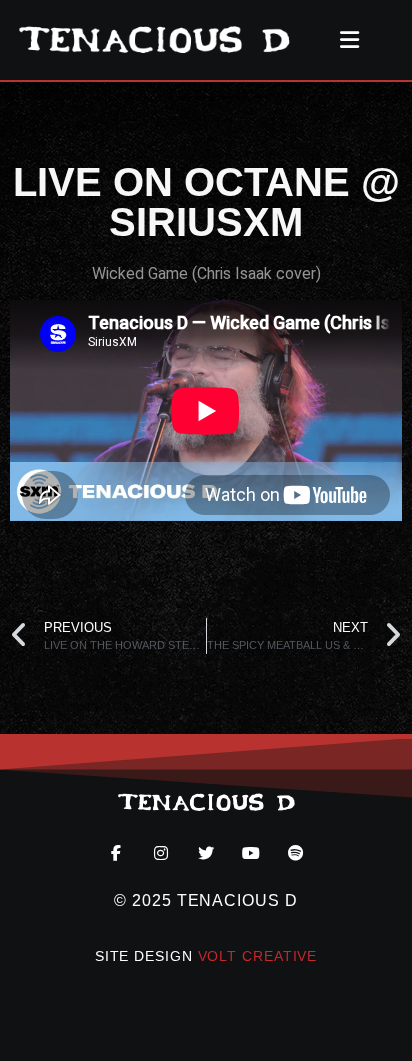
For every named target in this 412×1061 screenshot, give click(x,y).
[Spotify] (296, 852)
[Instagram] (160, 852)
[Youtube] (251, 852)
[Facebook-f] (115, 852)
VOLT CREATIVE (258, 956)
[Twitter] (205, 852)
